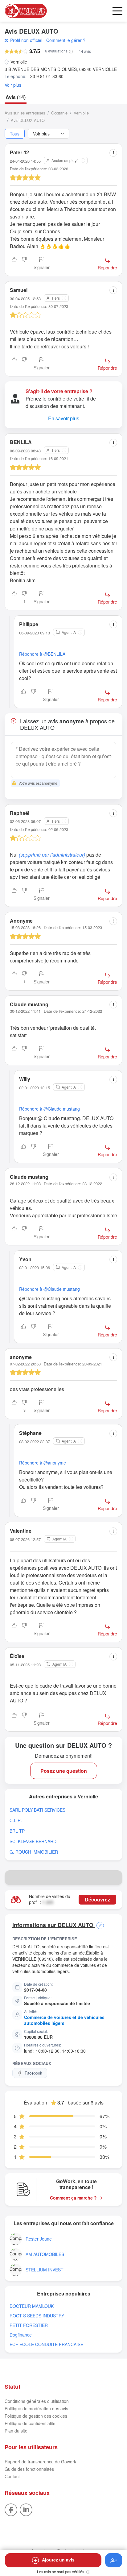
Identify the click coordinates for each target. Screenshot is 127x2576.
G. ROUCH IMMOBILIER (34, 1852)
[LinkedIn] (26, 2509)
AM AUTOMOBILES (45, 2254)
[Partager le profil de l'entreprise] (115, 1878)
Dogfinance (21, 2335)
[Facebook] (11, 2509)
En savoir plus (64, 418)
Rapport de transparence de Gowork (40, 2462)
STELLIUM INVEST (45, 2270)
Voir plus (13, 85)
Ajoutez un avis (58, 2560)
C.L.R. (16, 1820)
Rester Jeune (39, 2239)
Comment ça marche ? (73, 2198)
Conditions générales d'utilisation (37, 2401)
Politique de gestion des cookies (36, 2416)
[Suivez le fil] (114, 2560)
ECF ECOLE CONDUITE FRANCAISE (46, 2344)
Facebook (33, 2073)
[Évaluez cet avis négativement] (24, 264)
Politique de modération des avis (36, 2408)
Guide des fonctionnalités (29, 2469)
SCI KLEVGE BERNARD (33, 1841)
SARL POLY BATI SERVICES (37, 1810)
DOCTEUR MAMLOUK (32, 2306)
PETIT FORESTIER (29, 2325)
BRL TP (17, 1831)
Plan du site (16, 2431)
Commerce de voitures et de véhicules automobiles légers (64, 2020)
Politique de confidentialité (30, 2423)
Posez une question (64, 1771)
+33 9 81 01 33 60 (46, 76)
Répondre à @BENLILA (42, 654)
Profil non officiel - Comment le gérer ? (48, 40)
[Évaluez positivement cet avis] (14, 264)
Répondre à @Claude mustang (49, 1109)
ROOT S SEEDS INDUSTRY (37, 2316)
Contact (12, 2476)
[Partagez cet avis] (113, 153)
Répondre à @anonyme (43, 1463)
